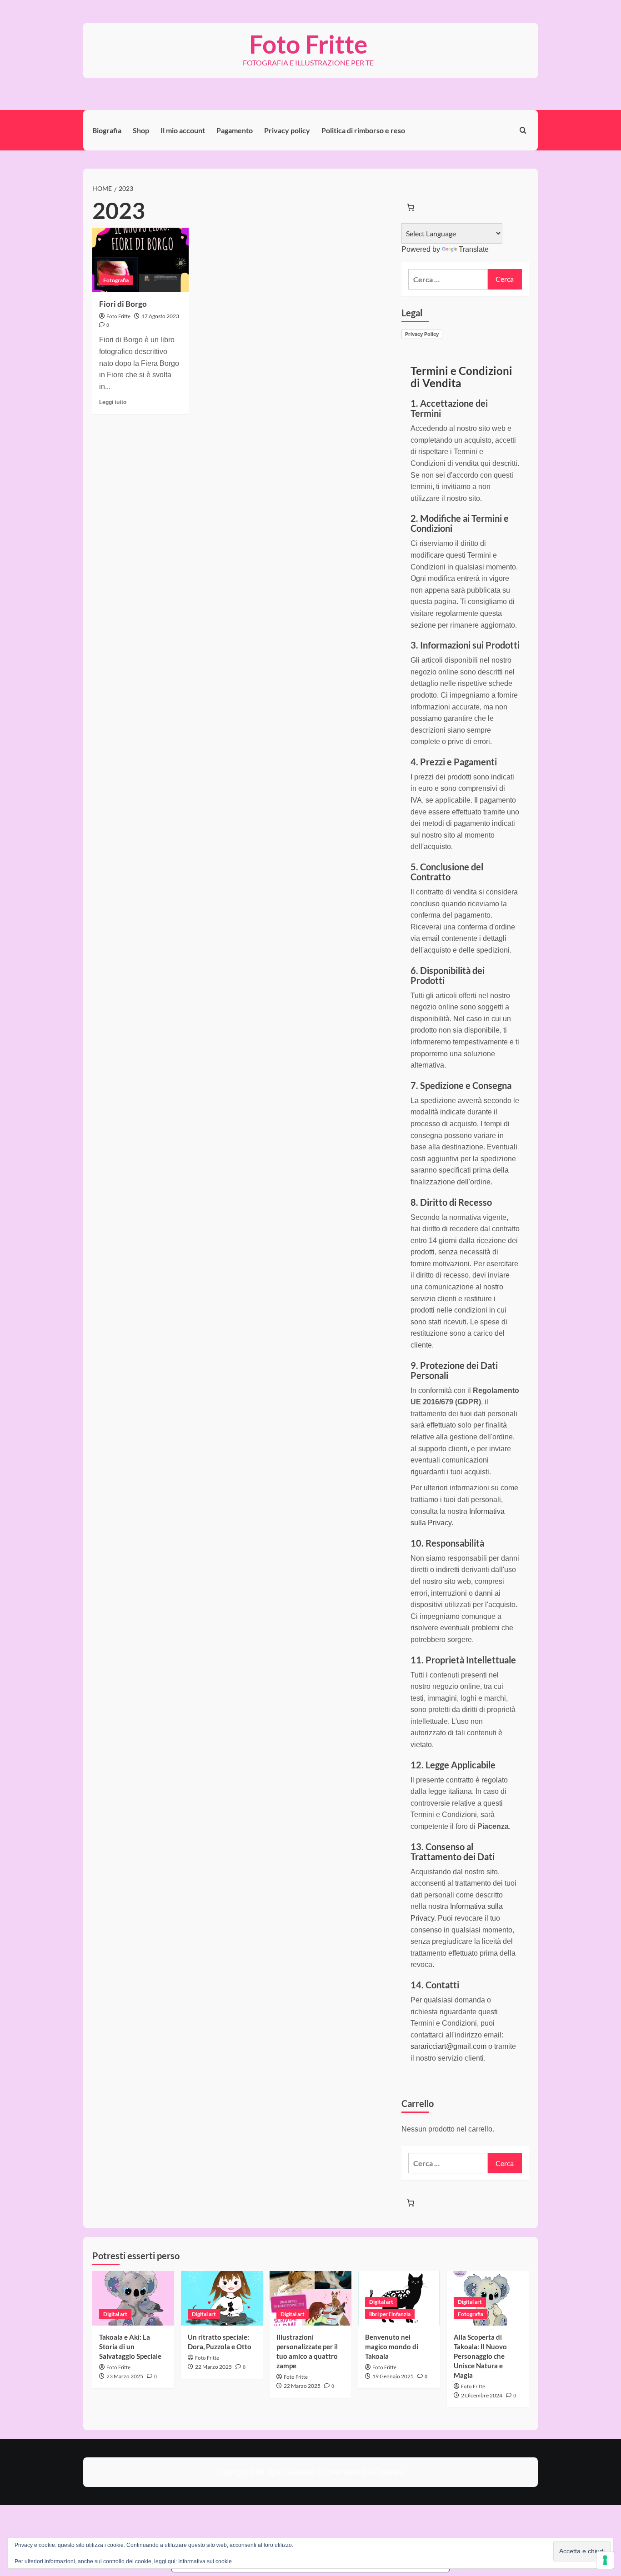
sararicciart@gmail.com (448, 2046)
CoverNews (341, 2472)
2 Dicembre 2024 (482, 2395)
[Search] (523, 130)
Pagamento (235, 130)
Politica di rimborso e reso (363, 130)
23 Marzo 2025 (125, 2376)
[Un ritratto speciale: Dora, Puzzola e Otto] (222, 2298)
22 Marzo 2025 (213, 2367)
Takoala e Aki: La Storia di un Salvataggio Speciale (130, 2346)
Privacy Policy (422, 334)
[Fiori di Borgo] (140, 260)
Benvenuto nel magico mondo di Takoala (392, 2346)
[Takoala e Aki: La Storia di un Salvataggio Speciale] (133, 2298)
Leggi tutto (113, 402)
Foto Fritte (308, 44)
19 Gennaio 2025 (393, 2376)
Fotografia (116, 280)
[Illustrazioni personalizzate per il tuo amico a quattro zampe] (310, 2298)
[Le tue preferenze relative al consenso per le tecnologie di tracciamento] (605, 2560)
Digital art (115, 2314)
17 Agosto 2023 (160, 316)
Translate (474, 249)
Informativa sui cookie (205, 2561)
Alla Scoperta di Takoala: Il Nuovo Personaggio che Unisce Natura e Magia (480, 2356)
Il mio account (183, 130)
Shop (141, 130)
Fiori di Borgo (123, 304)
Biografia (107, 130)
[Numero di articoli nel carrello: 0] (411, 207)
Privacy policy (287, 130)
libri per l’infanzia (390, 2314)
